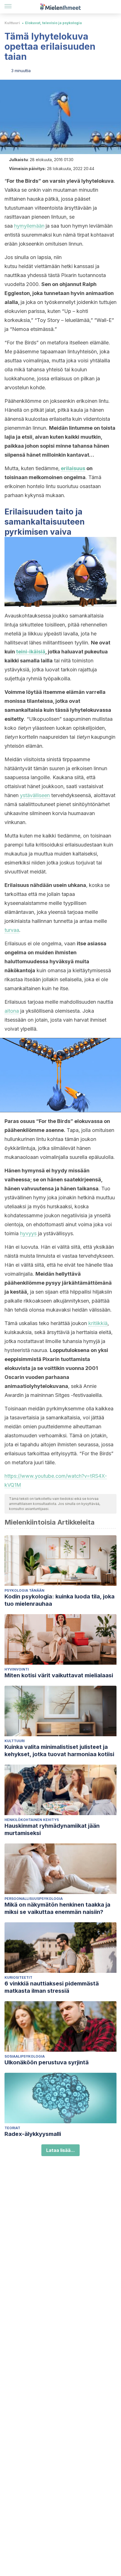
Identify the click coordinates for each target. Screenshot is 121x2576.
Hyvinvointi (17, 1669)
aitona (12, 1011)
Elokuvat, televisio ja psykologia (53, 23)
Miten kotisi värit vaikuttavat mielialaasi (59, 1675)
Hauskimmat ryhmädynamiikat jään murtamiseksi (52, 1829)
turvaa (12, 930)
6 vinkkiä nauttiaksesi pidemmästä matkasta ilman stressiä (52, 1987)
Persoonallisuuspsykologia (34, 1899)
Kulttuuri (12, 23)
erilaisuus (73, 468)
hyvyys (28, 1233)
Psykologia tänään (24, 1590)
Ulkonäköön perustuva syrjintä (47, 2062)
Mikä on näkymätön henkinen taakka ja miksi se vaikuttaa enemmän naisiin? (57, 1908)
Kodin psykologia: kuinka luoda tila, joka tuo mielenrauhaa (60, 1600)
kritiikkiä (98, 1323)
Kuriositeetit (18, 1977)
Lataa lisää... (60, 2150)
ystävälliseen (35, 795)
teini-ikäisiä (31, 652)
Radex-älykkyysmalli (33, 2134)
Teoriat (12, 2128)
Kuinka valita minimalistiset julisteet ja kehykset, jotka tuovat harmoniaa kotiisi (59, 1751)
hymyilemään (29, 226)
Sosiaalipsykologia (25, 2056)
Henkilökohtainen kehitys (32, 1820)
